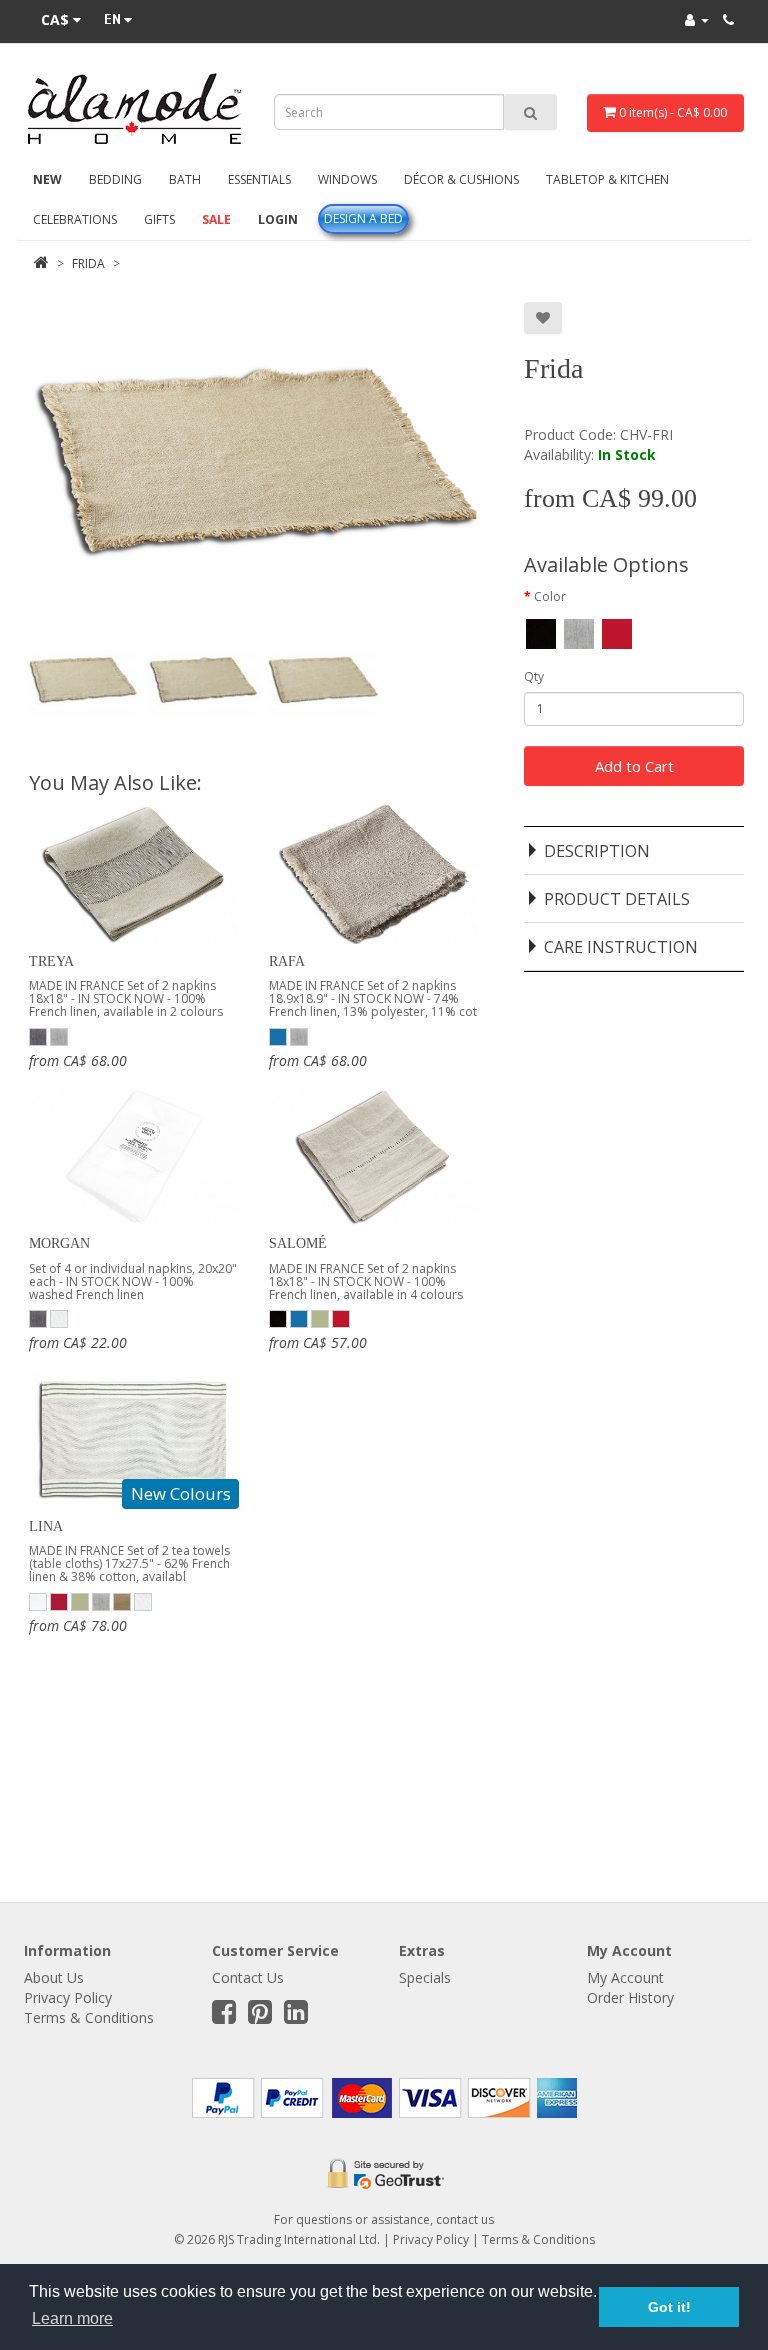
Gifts (159, 219)
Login (278, 219)
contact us (465, 2219)
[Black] (278, 1318)
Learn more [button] (72, 2318)
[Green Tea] (320, 1318)
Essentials (259, 179)
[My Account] (697, 19)
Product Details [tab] (617, 899)
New (47, 179)
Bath (185, 179)
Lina (46, 1526)
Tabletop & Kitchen (607, 179)
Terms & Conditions (89, 2017)
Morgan (59, 1243)
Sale (216, 219)
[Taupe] (122, 1600)
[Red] (341, 1318)
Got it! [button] (669, 2307)
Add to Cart (634, 766)
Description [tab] (597, 851)
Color (550, 596)
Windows (347, 179)
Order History (630, 1997)
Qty (534, 676)
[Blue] (278, 1035)
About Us (54, 1977)
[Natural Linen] (59, 1035)
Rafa (287, 961)
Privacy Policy (68, 1997)
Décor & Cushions (461, 179)
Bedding (115, 179)
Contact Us (248, 1977)
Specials (425, 1977)
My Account (625, 1977)
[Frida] (84, 680)
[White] (59, 1318)
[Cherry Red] (59, 1600)
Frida (88, 263)
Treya (51, 961)
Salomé (298, 1243)
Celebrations (75, 219)
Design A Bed (363, 218)
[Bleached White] (38, 1600)
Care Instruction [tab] (621, 947)
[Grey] (38, 1035)
